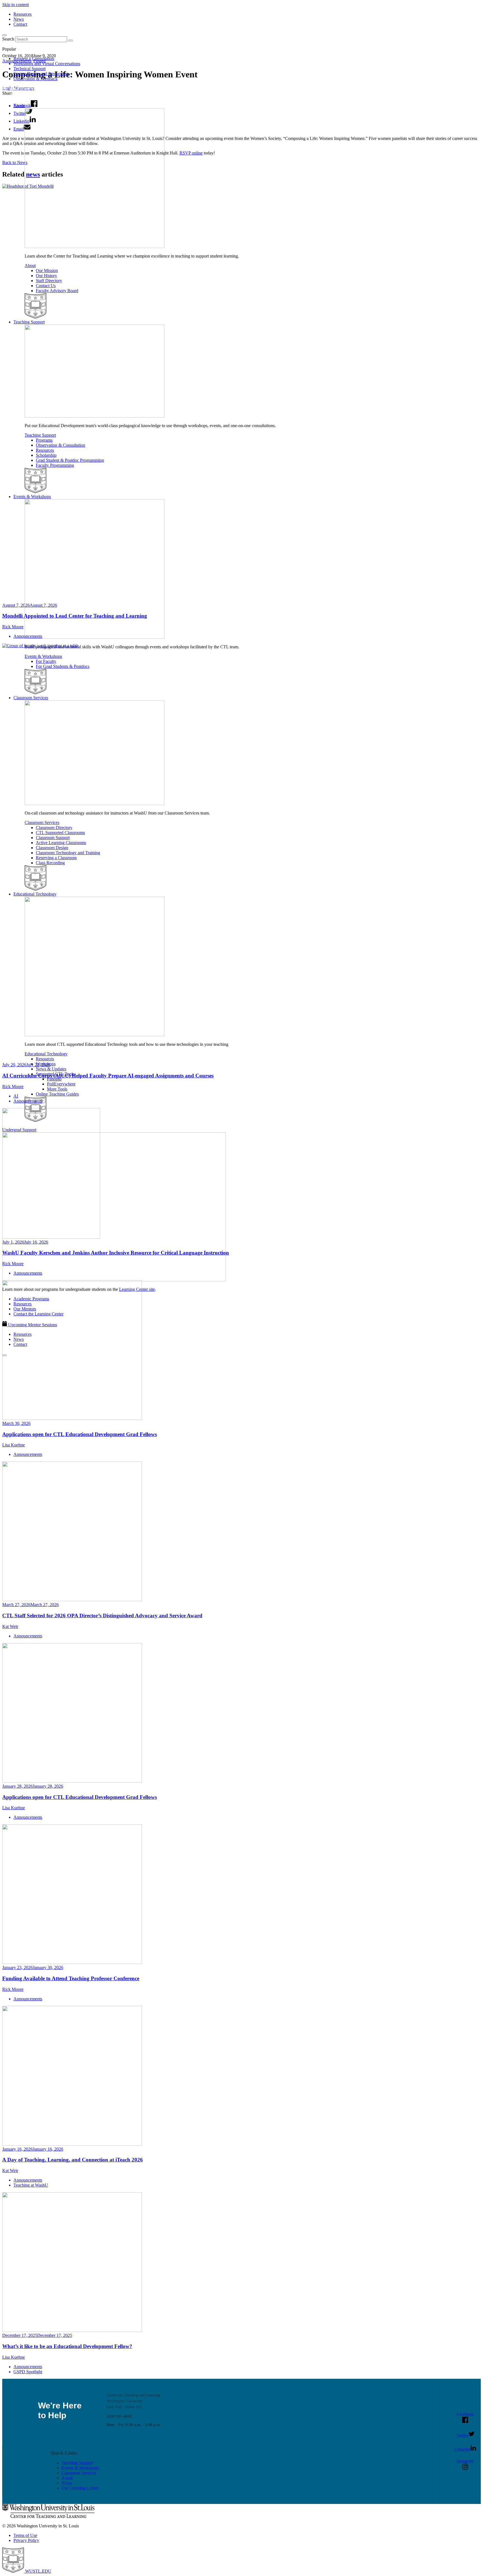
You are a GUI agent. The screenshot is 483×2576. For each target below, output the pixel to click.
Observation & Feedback (35, 79)
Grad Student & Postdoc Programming (70, 460)
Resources (23, 14)
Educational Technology (35, 894)
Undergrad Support (19, 1130)
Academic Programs (31, 1299)
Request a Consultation (34, 59)
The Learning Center (80, 2488)
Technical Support (29, 69)
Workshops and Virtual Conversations (47, 64)
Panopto (54, 1079)
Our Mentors (25, 1309)
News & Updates (51, 1069)
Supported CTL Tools (55, 1074)
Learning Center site (137, 1289)
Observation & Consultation (61, 445)
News (19, 19)
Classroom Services (31, 698)
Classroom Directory (54, 828)
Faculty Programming (55, 465)
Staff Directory (49, 281)
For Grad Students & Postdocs (63, 666)
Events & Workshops (32, 497)
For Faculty (46, 661)
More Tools (57, 1089)
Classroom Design (52, 848)
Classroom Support (53, 838)
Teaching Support (29, 322)
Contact (20, 24)
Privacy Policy (26, 2540)
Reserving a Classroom (56, 858)
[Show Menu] (4, 1355)
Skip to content (16, 5)
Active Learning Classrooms (61, 843)
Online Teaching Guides (57, 1094)
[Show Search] (4, 35)
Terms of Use (25, 2535)
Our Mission (47, 271)
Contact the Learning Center (38, 1314)
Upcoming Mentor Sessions (33, 1325)
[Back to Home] (42, 96)
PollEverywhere (61, 1084)
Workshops (46, 1064)
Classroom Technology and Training (68, 853)
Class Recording (50, 863)
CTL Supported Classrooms (60, 833)
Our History (46, 276)
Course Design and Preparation (41, 74)
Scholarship (46, 455)
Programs (44, 440)
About (19, 106)
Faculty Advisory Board (57, 291)
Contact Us (46, 286)
